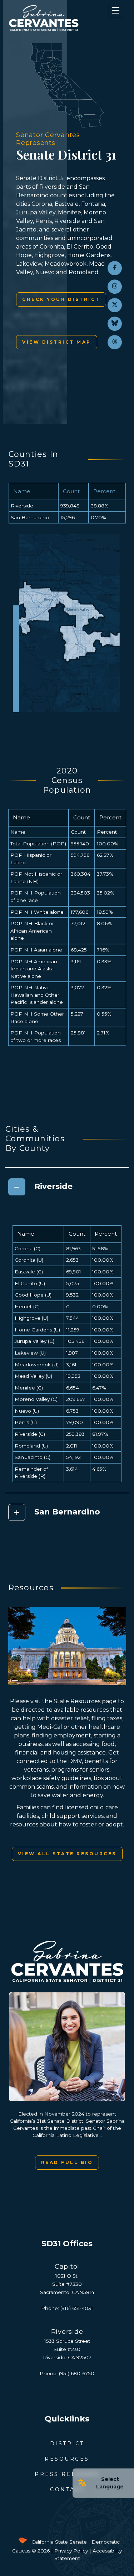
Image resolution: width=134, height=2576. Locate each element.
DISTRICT (67, 2444)
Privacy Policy (71, 2551)
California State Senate (59, 2542)
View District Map (57, 342)
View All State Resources (67, 1854)
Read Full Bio (67, 2162)
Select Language (110, 2483)
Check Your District (61, 299)
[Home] (57, 18)
